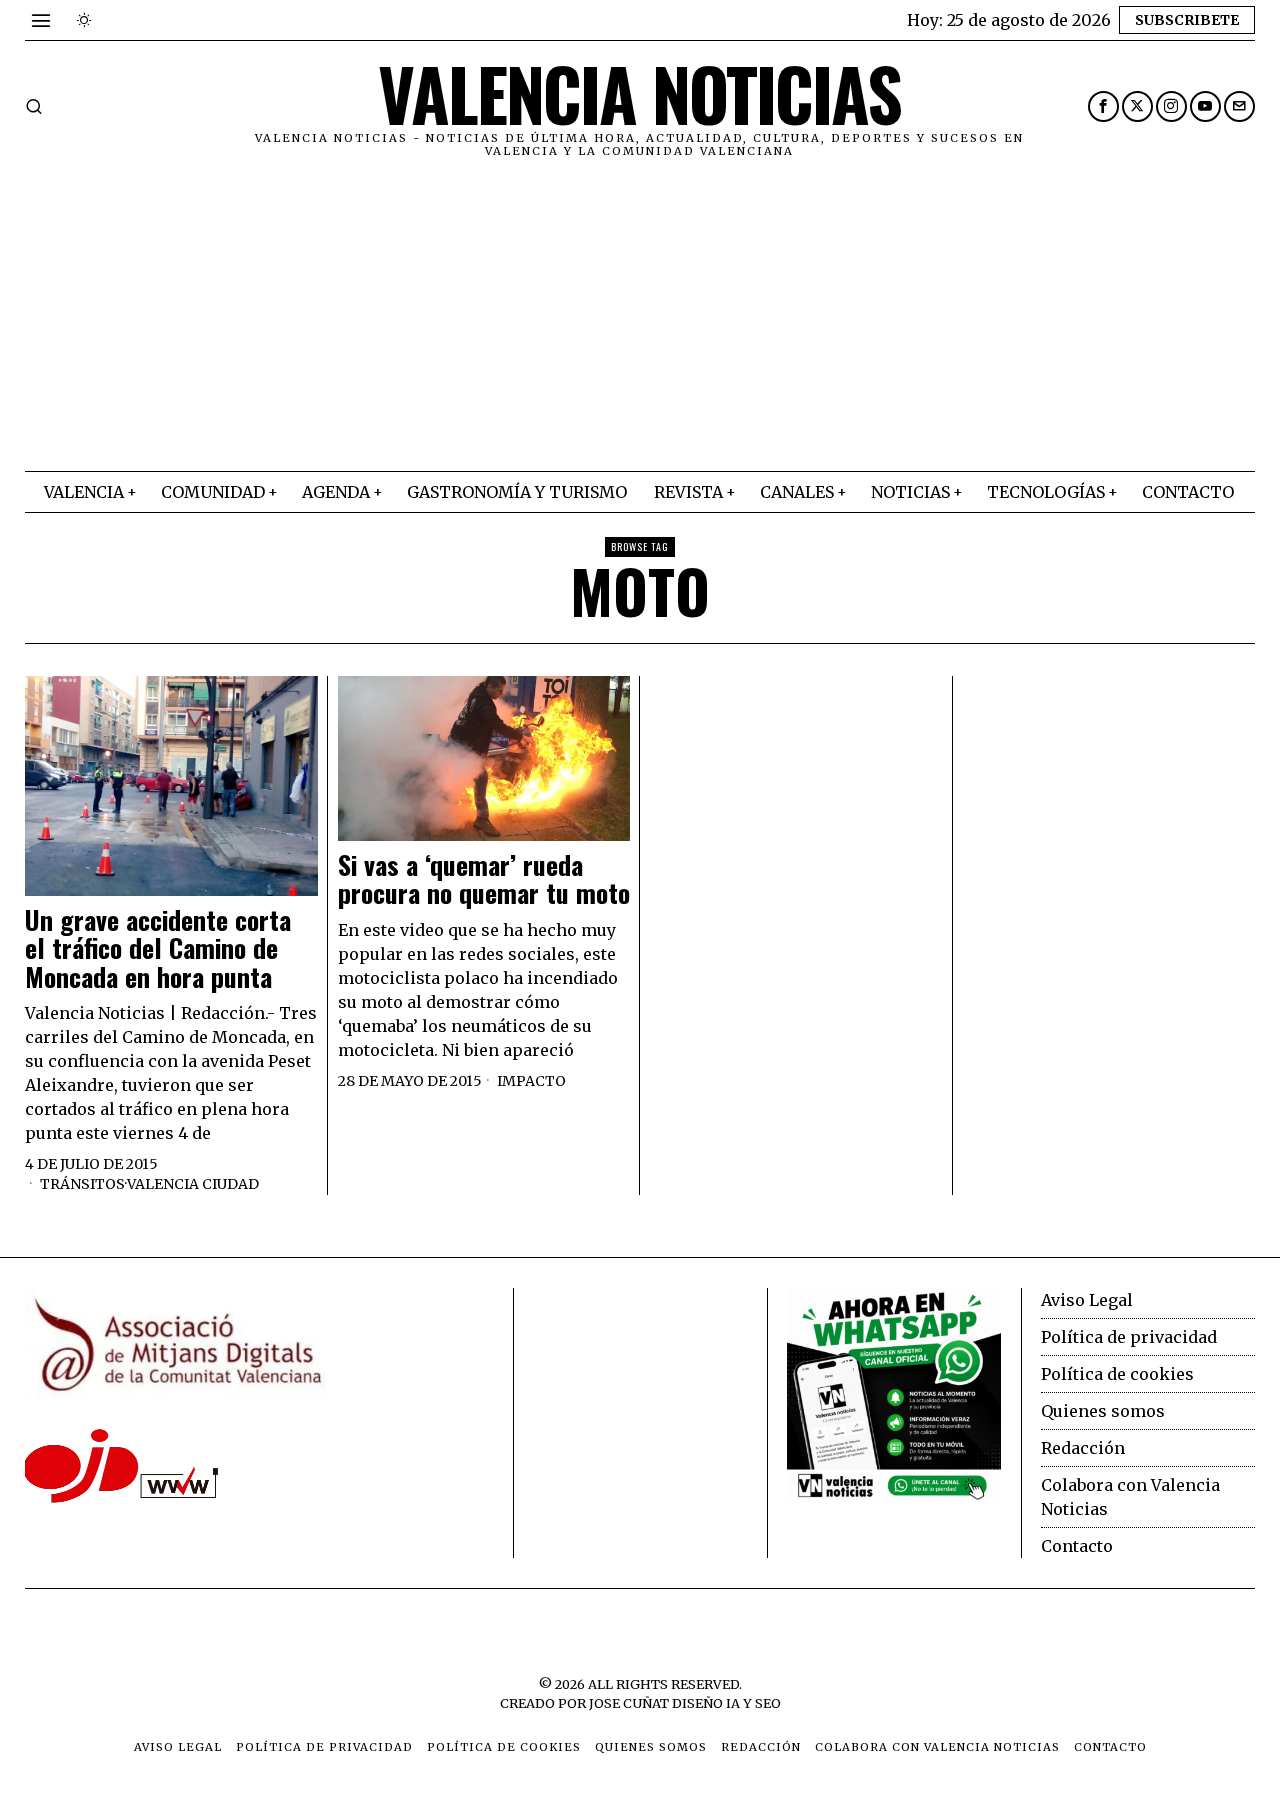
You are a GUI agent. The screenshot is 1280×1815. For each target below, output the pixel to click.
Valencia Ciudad (193, 1184)
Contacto (1077, 1546)
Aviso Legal (1087, 1300)
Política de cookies (1117, 1374)
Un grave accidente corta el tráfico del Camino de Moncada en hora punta (158, 949)
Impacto (531, 1081)
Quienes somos (1103, 1411)
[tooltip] (1103, 106)
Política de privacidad (1129, 1337)
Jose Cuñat (629, 1703)
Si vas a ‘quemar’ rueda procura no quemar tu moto (484, 879)
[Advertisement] (640, 321)
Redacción (1083, 1448)
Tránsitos (82, 1184)
